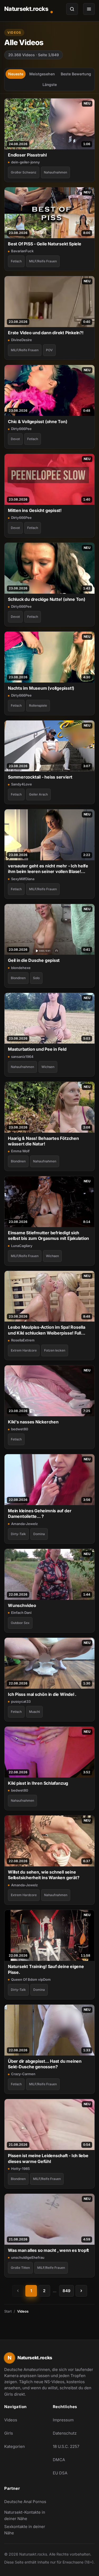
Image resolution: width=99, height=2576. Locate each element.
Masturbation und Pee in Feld (37, 1049)
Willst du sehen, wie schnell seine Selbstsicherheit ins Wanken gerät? (44, 1875)
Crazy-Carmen (23, 2074)
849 (67, 2291)
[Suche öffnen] (72, 9)
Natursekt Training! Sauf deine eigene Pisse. (46, 1969)
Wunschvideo (22, 1605)
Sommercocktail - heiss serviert (40, 777)
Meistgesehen (42, 74)
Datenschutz (65, 2433)
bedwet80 (20, 1429)
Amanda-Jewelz (24, 1524)
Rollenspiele (38, 705)
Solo (36, 978)
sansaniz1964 (22, 1057)
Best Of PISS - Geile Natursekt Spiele (45, 244)
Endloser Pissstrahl (27, 155)
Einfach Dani (21, 1613)
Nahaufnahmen (55, 172)
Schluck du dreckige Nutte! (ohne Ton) (47, 599)
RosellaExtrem (23, 1340)
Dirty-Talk (18, 1534)
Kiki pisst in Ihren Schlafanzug (38, 1783)
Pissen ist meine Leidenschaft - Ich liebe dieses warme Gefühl (48, 2158)
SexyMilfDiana (23, 879)
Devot (15, 439)
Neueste (16, 74)
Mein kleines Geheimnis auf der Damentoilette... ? (40, 1513)
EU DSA (60, 2473)
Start (8, 2311)
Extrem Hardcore (24, 1350)
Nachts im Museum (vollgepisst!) (41, 688)
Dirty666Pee (21, 429)
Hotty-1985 (20, 2169)
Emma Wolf (20, 1151)
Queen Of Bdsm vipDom (31, 1979)
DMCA (59, 2460)
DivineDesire (22, 340)
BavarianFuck (22, 251)
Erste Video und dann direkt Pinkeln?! (46, 333)
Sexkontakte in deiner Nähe (25, 2530)
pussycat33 (21, 1701)
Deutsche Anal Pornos (25, 2503)
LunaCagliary (22, 1246)
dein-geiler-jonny (25, 162)
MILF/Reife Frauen (43, 261)
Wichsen (48, 1067)
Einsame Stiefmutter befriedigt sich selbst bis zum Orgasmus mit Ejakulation (48, 1235)
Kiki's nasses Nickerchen (33, 1422)
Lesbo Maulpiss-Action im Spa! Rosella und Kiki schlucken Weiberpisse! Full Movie (47, 1330)
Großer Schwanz (24, 172)
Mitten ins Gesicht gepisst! (35, 510)
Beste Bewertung (76, 74)
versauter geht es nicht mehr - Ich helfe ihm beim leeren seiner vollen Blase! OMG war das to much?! (48, 869)
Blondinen (18, 978)
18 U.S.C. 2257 (66, 2446)
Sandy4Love (22, 784)
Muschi (34, 1712)
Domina (39, 1534)
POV (49, 350)
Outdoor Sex (20, 1623)
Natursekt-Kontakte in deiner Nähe (25, 2515)
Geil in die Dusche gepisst (34, 960)
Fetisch (16, 261)
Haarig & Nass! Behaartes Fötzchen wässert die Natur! (43, 1141)
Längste (50, 84)
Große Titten (20, 2268)
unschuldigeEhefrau (28, 2257)
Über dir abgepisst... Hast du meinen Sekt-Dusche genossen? (45, 2064)
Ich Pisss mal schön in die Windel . (42, 1694)
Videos (11, 2420)
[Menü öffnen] (89, 9)
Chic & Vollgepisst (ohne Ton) (38, 422)
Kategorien (15, 2446)
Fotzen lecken (55, 1350)
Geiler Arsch (38, 794)
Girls (9, 2433)
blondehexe (21, 968)
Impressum (63, 2420)
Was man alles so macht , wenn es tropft (48, 2250)
